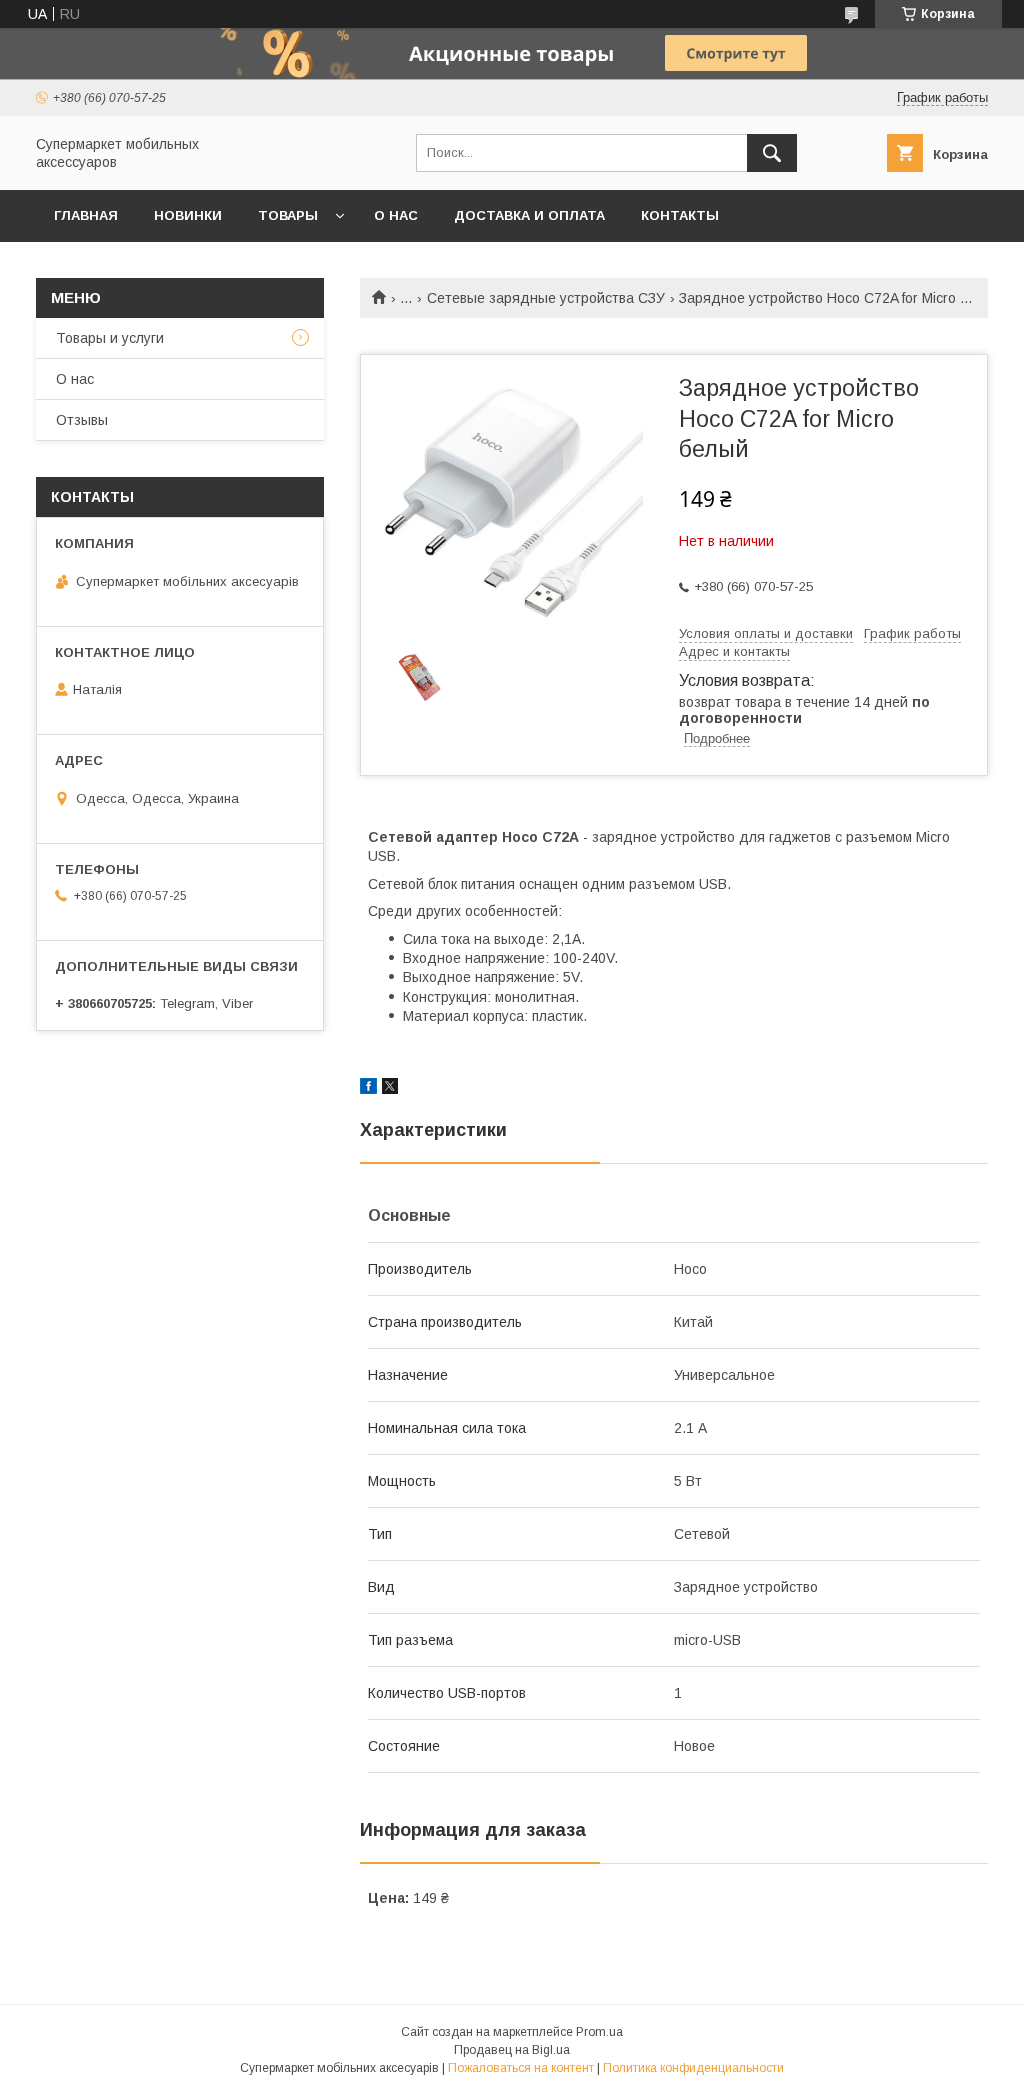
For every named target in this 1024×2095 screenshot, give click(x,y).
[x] (390, 1089)
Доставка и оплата (529, 215)
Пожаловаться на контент (521, 2068)
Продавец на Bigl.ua (512, 2050)
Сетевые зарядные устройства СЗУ (546, 298)
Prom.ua (599, 2032)
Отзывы (82, 420)
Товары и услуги (110, 338)
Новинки (188, 215)
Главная (86, 215)
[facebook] (368, 1089)
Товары (288, 215)
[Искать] (772, 153)
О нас (396, 215)
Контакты (680, 215)
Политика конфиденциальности (693, 2068)
